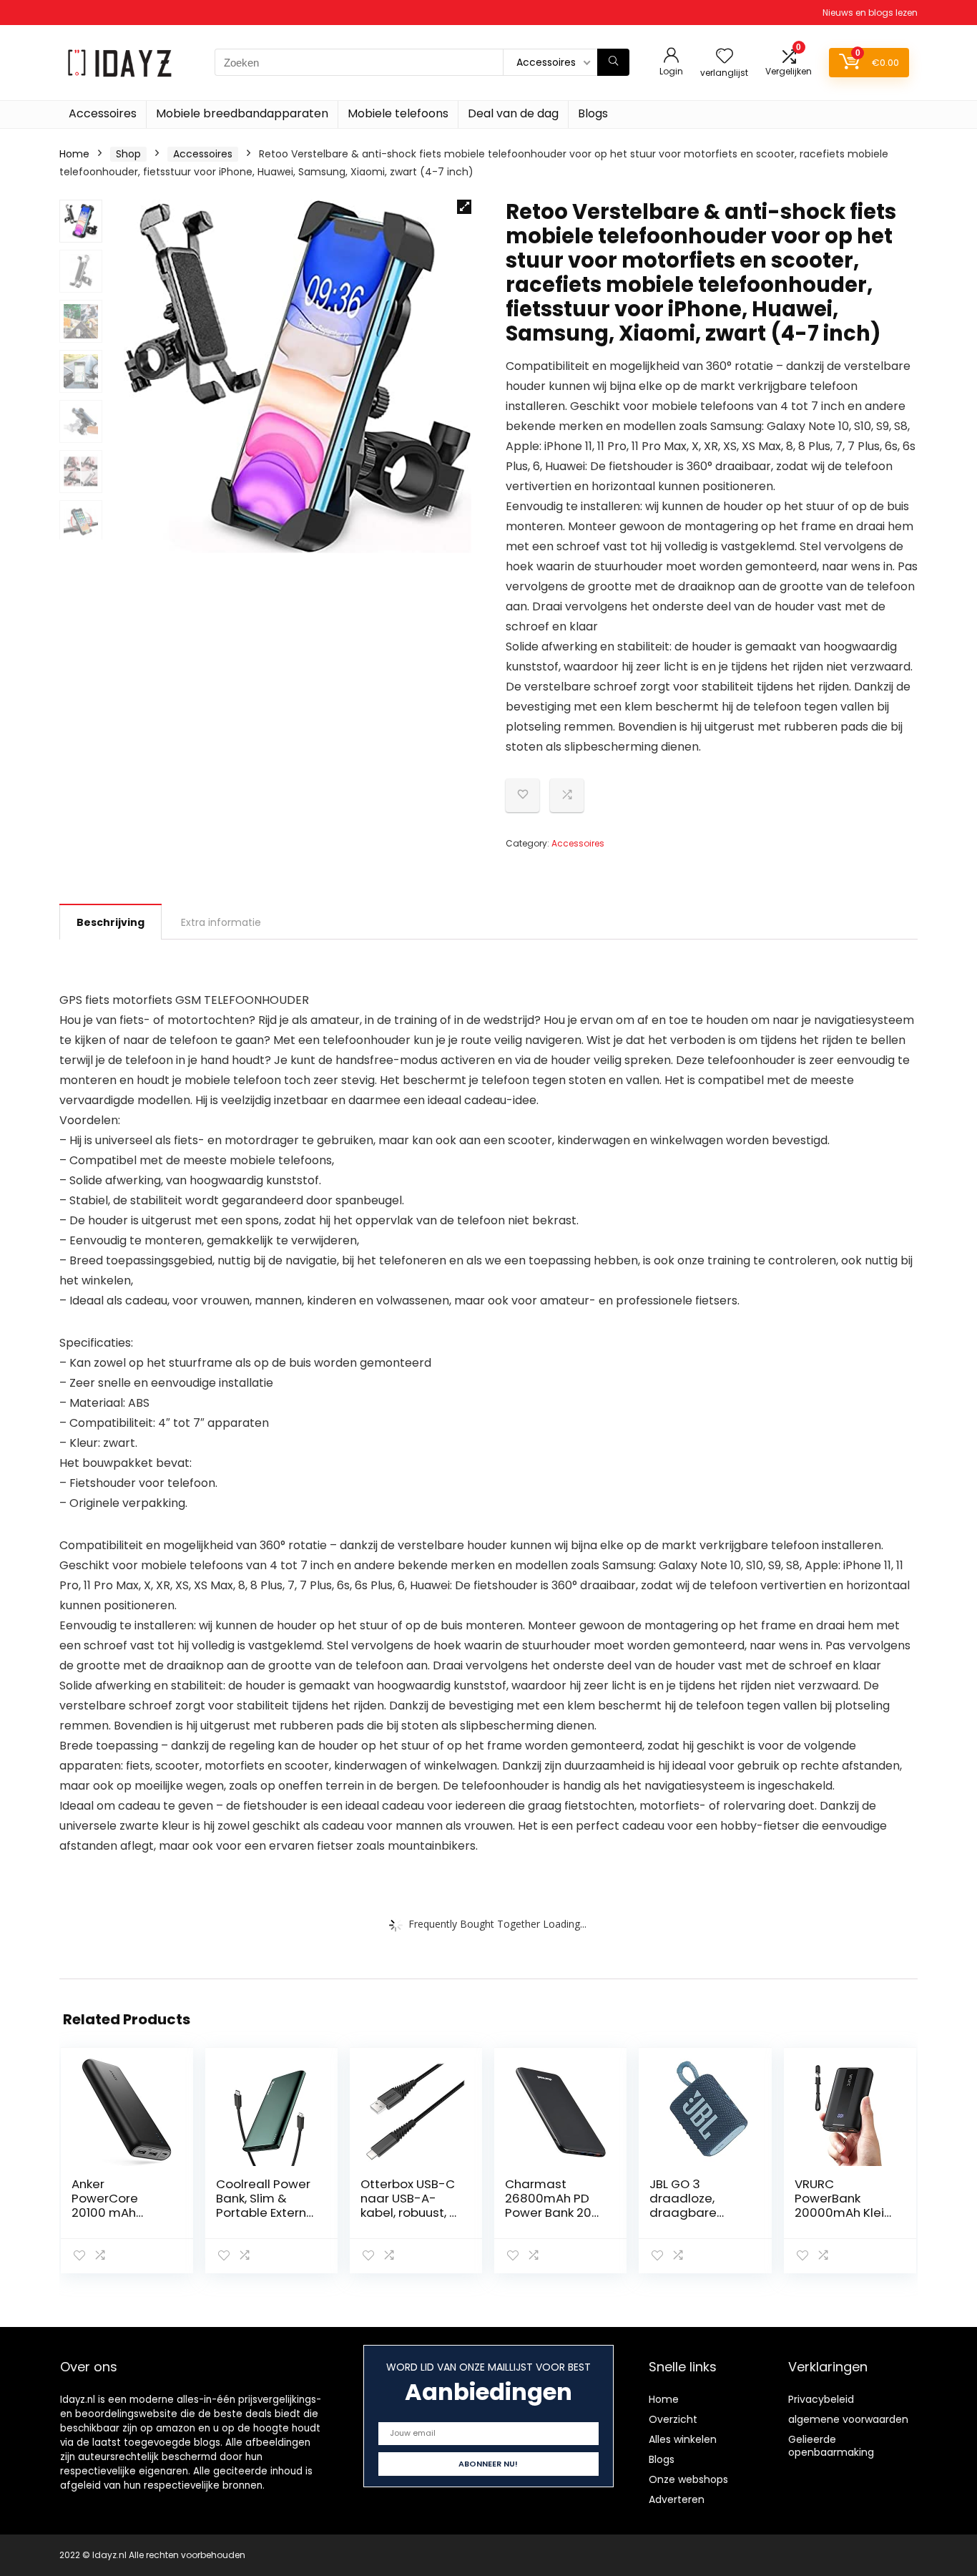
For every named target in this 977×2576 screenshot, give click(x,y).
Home (74, 154)
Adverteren (677, 2499)
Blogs (593, 113)
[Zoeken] (613, 62)
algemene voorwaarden (848, 2419)
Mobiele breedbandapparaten (242, 113)
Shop (128, 154)
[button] (464, 207)
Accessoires (103, 113)
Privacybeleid (821, 2399)
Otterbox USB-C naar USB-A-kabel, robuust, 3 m (409, 2205)
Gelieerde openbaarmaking (831, 2446)
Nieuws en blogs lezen (870, 13)
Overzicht (673, 2419)
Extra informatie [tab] (221, 922)
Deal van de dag (513, 113)
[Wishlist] (725, 57)
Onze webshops (688, 2479)
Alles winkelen (683, 2439)
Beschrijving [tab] (111, 922)
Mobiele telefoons (398, 113)
